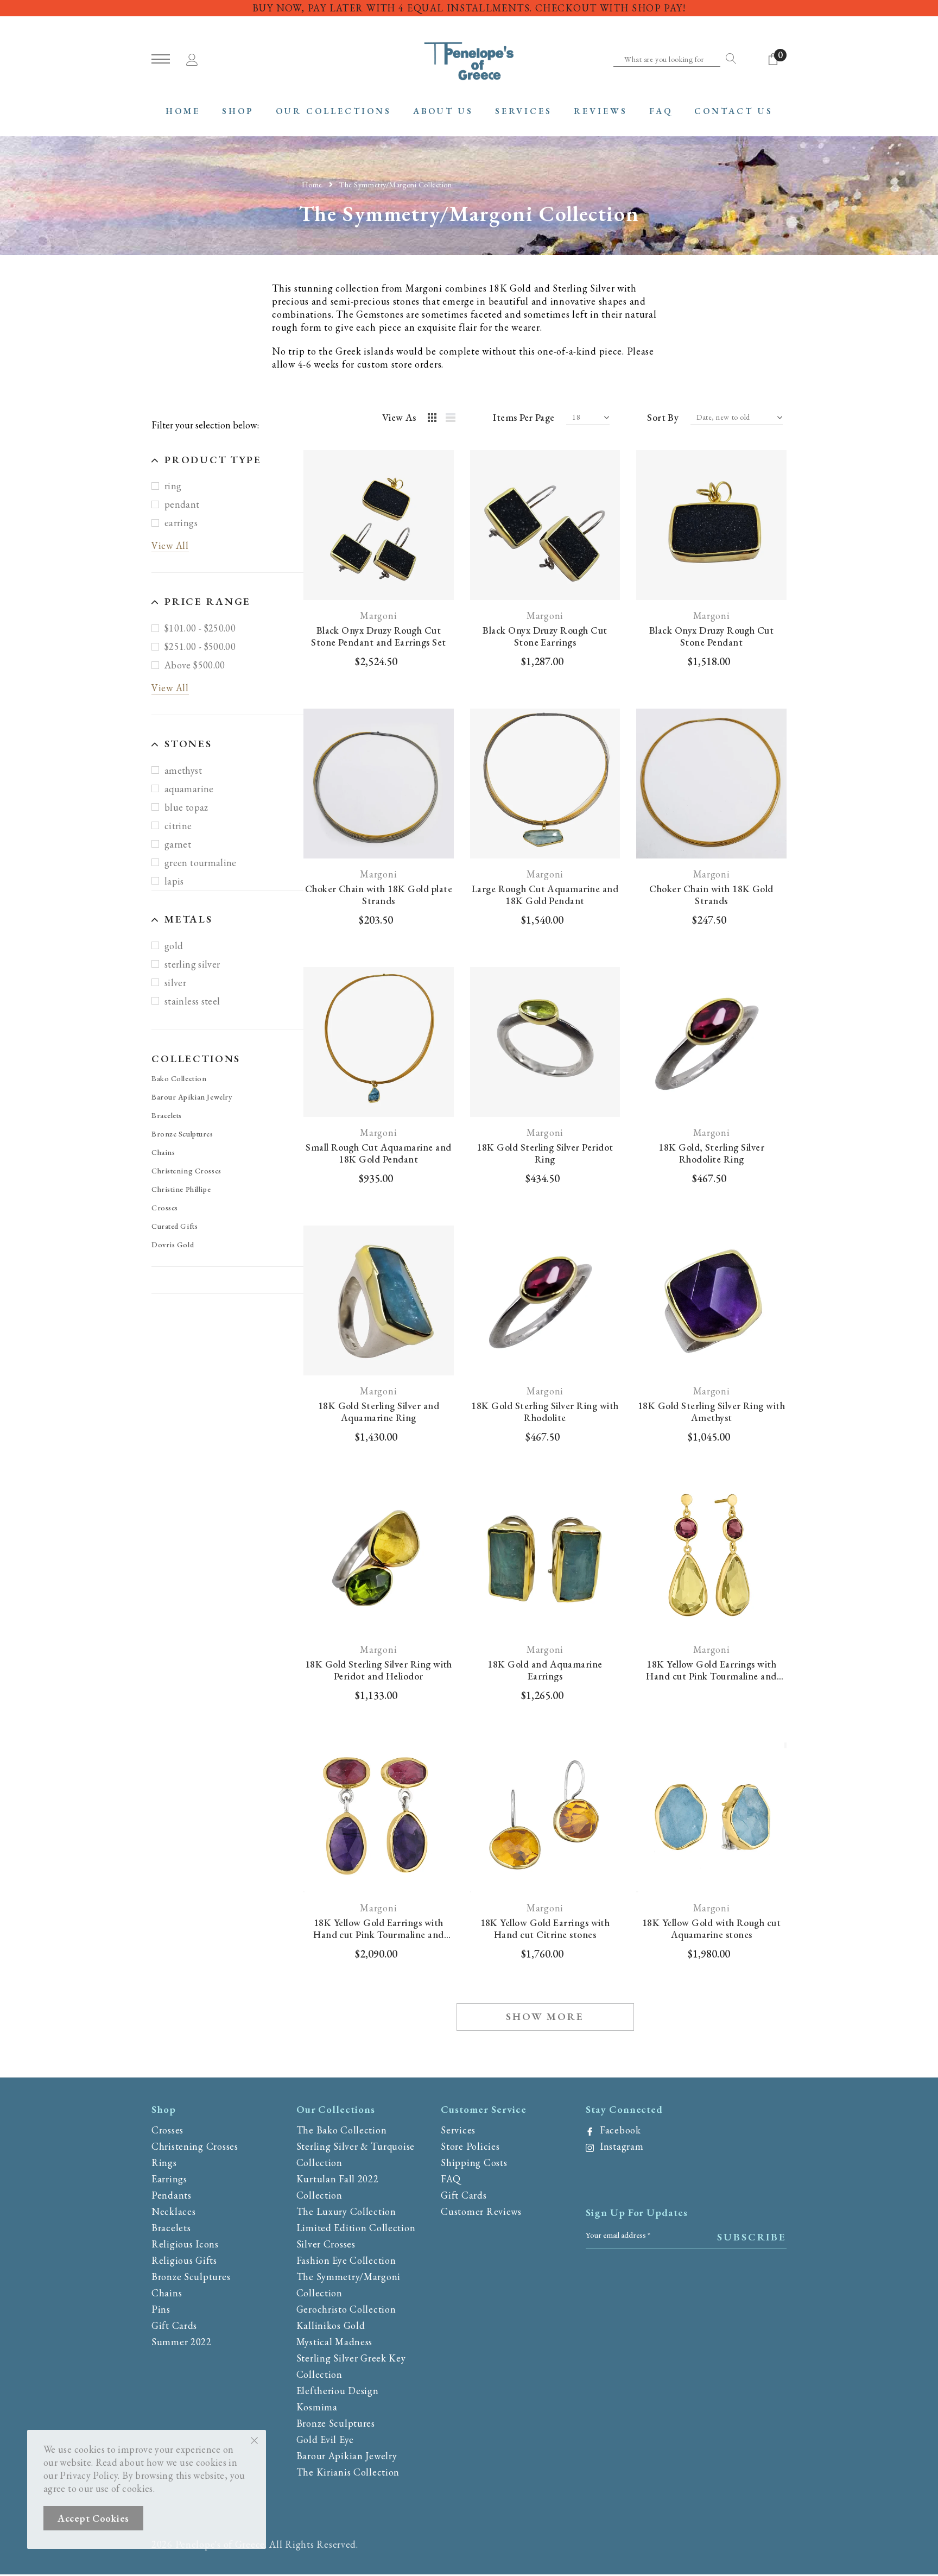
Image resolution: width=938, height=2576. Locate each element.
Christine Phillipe (181, 1189)
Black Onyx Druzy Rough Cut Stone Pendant (711, 636)
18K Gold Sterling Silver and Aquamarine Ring (379, 1412)
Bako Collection (179, 1078)
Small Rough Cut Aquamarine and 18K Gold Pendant (378, 1153)
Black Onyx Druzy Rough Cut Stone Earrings (545, 636)
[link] (379, 525)
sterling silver (192, 965)
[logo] (469, 60)
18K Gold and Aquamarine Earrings (545, 1670)
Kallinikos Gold (331, 2325)
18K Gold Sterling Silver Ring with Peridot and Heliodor (379, 1670)
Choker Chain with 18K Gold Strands (711, 895)
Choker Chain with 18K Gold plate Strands (379, 895)
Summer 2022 (182, 2342)
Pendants (172, 2195)
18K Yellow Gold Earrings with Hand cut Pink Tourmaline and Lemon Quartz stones (711, 1670)
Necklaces (173, 2211)
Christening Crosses (186, 1171)
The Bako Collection (342, 2130)
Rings (164, 2163)
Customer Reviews (481, 2211)
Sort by (663, 418)
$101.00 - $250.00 (200, 629)
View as (399, 418)
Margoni (378, 616)
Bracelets (167, 1115)
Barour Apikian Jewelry (192, 1097)
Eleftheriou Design (338, 2391)
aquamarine (189, 789)
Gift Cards (174, 2325)
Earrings (169, 2179)
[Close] (254, 2440)
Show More (545, 2016)
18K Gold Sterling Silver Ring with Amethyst (711, 1412)
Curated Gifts (175, 1226)
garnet (178, 845)
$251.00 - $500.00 (200, 647)
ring (173, 486)
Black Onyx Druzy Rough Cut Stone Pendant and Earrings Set (378, 636)
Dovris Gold (173, 1245)
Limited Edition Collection (356, 2228)
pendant (182, 505)
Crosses (165, 1208)
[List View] (454, 419)
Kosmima (317, 2407)
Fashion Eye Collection (346, 2260)
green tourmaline (201, 863)
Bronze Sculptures (182, 1134)
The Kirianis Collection (348, 2472)
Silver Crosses (326, 2244)
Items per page (524, 418)
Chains (163, 1152)
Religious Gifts (184, 2260)
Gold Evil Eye (325, 2439)
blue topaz (186, 808)
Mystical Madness (335, 2342)
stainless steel (192, 1002)
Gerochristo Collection (346, 2309)
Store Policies (470, 2146)
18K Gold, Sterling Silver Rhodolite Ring (711, 1153)
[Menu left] (161, 59)
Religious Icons (185, 2244)
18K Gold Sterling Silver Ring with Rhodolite (545, 1412)
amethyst (183, 771)
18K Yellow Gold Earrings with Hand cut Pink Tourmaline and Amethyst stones (378, 1929)
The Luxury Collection (346, 2211)
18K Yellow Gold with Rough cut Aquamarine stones (711, 1929)
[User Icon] (192, 58)
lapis (174, 882)
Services (458, 2130)
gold (174, 946)
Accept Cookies (93, 2518)
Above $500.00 (195, 665)
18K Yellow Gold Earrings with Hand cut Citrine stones (545, 1929)
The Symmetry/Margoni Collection (395, 184)
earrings (181, 523)
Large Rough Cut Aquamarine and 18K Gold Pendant (545, 895)
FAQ (451, 2179)
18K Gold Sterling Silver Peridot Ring (545, 1153)
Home (312, 184)
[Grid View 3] (434, 419)
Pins (161, 2309)
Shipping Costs (474, 2163)
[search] (728, 59)
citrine (178, 826)
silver (175, 983)
